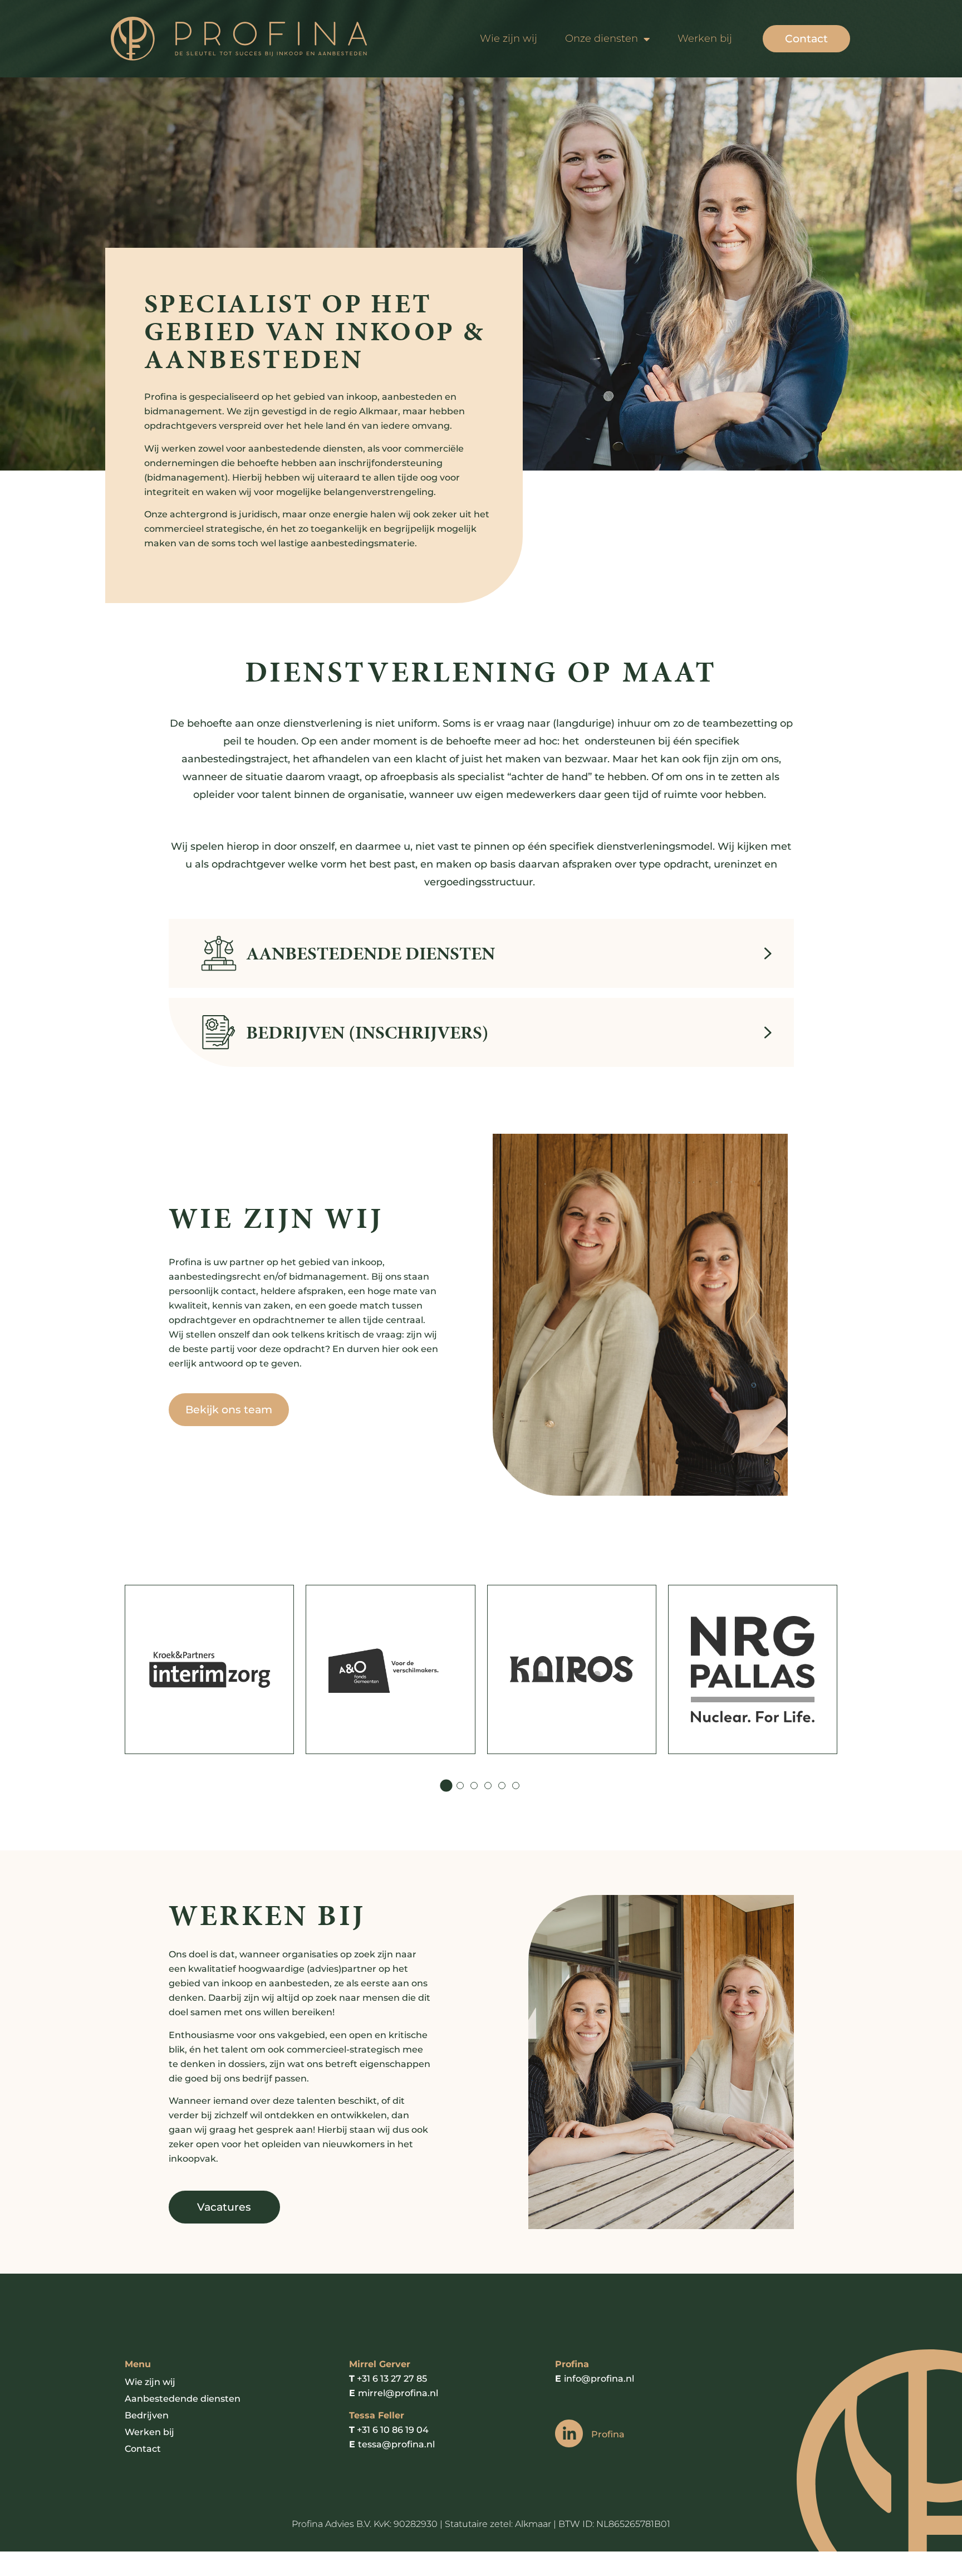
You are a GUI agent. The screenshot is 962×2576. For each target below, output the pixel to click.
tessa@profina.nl (396, 2444)
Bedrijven (147, 2415)
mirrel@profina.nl (398, 2393)
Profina (608, 2434)
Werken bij (705, 38)
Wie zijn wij (509, 38)
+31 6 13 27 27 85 (392, 2379)
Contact (143, 2449)
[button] (446, 1785)
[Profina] (569, 2433)
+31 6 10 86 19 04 (393, 2430)
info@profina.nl (599, 2379)
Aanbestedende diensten (183, 2399)
